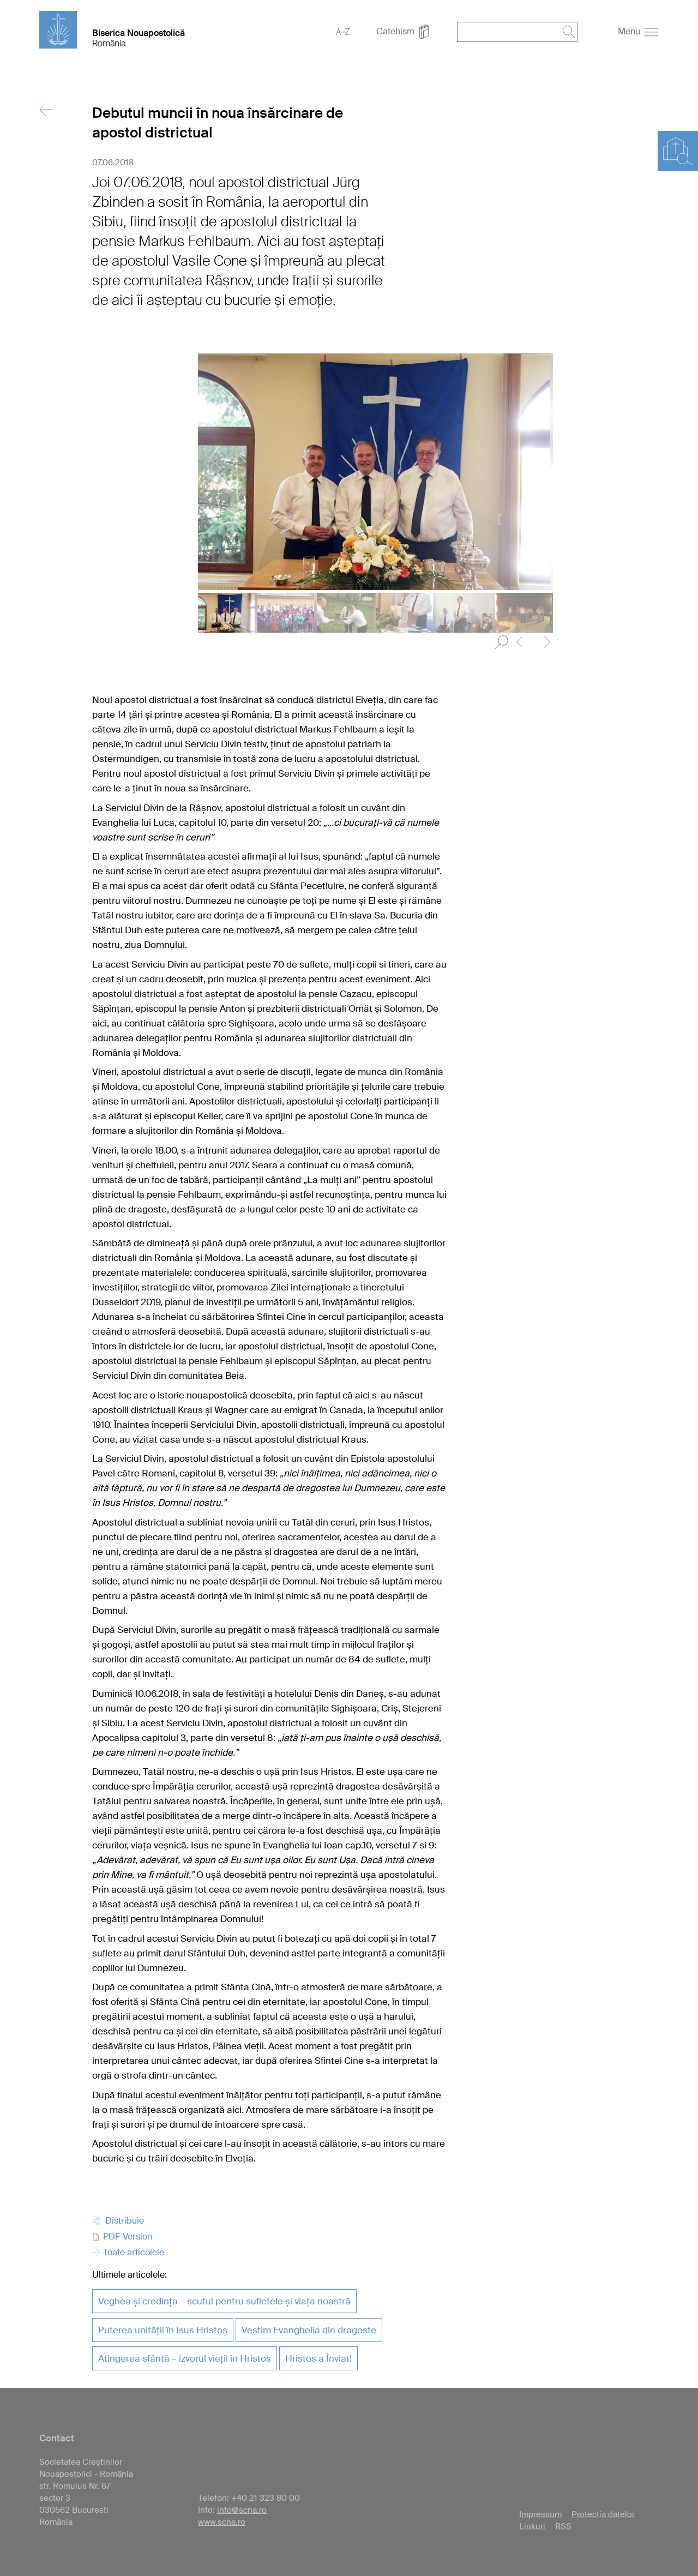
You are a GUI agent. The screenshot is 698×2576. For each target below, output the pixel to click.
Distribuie (122, 2221)
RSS (563, 2526)
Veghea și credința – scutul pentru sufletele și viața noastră (224, 2301)
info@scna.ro (242, 2510)
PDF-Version (127, 2236)
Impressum (540, 2514)
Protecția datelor (603, 2514)
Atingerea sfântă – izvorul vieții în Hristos (185, 2358)
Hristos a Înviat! (318, 2358)
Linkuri (532, 2526)
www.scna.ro (222, 2522)
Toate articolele (133, 2252)
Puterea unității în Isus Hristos (163, 2330)
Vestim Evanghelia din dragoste (309, 2330)
